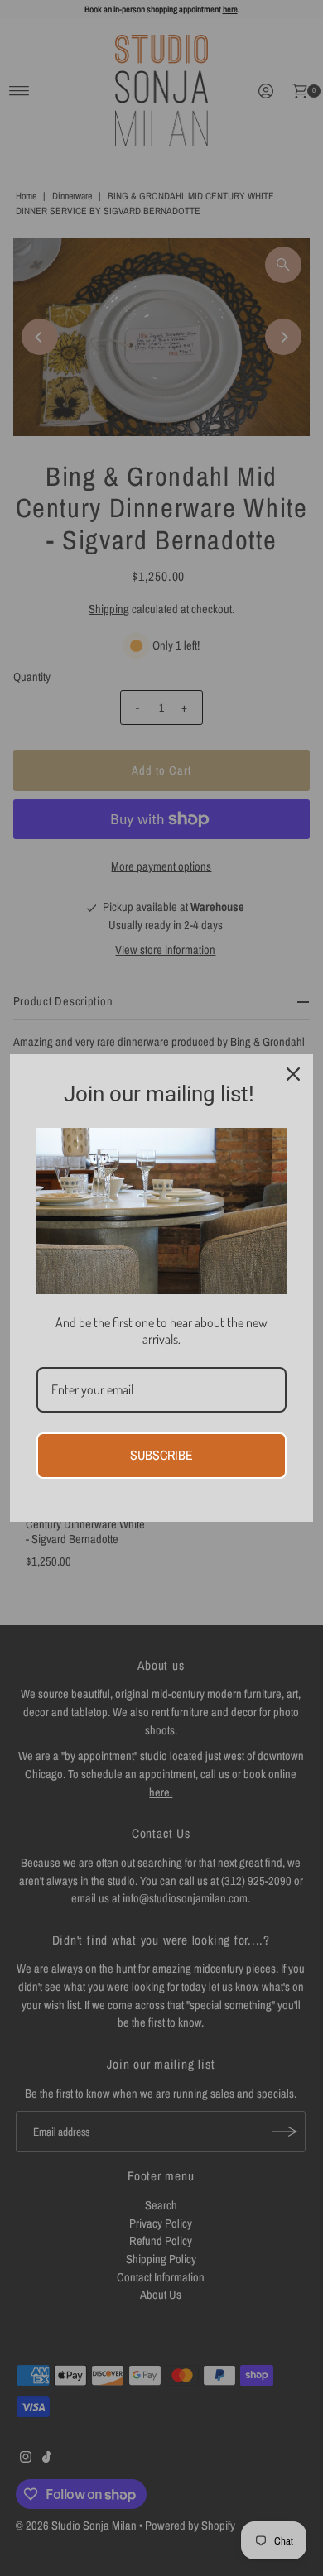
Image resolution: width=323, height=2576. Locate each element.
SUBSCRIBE (161, 1455)
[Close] (293, 1074)
